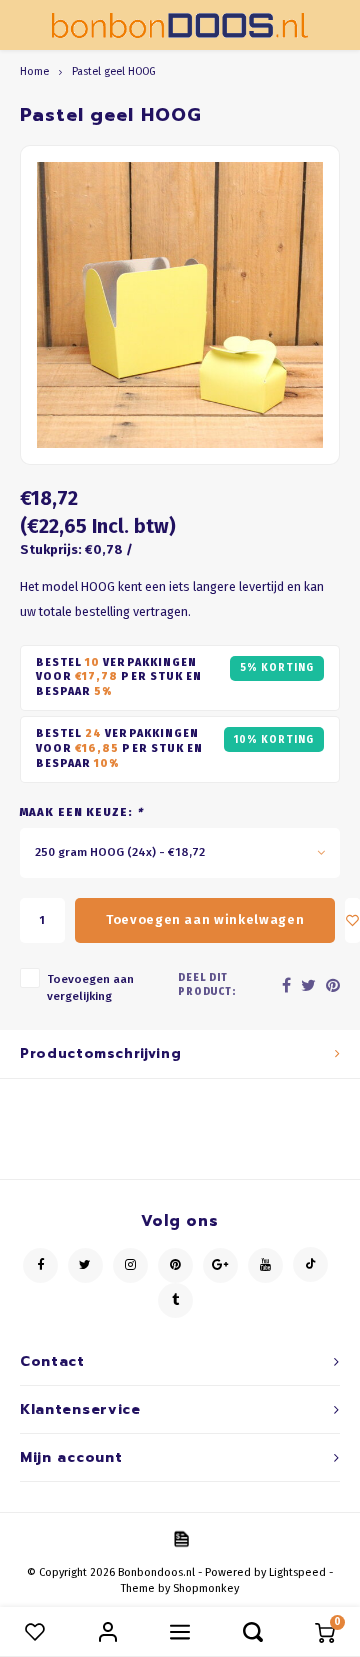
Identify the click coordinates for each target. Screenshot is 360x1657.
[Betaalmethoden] (180, 1537)
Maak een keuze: (81, 812)
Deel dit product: (207, 985)
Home (34, 71)
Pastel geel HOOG (114, 71)
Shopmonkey (206, 1588)
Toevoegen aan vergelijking (90, 987)
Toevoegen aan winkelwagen (205, 919)
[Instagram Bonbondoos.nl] (130, 1265)
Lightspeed (297, 1572)
